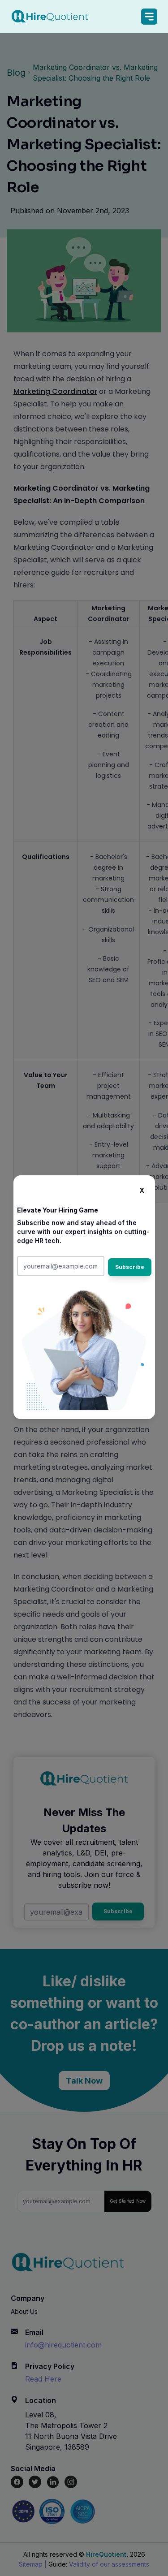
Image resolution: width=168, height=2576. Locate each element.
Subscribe (130, 1267)
